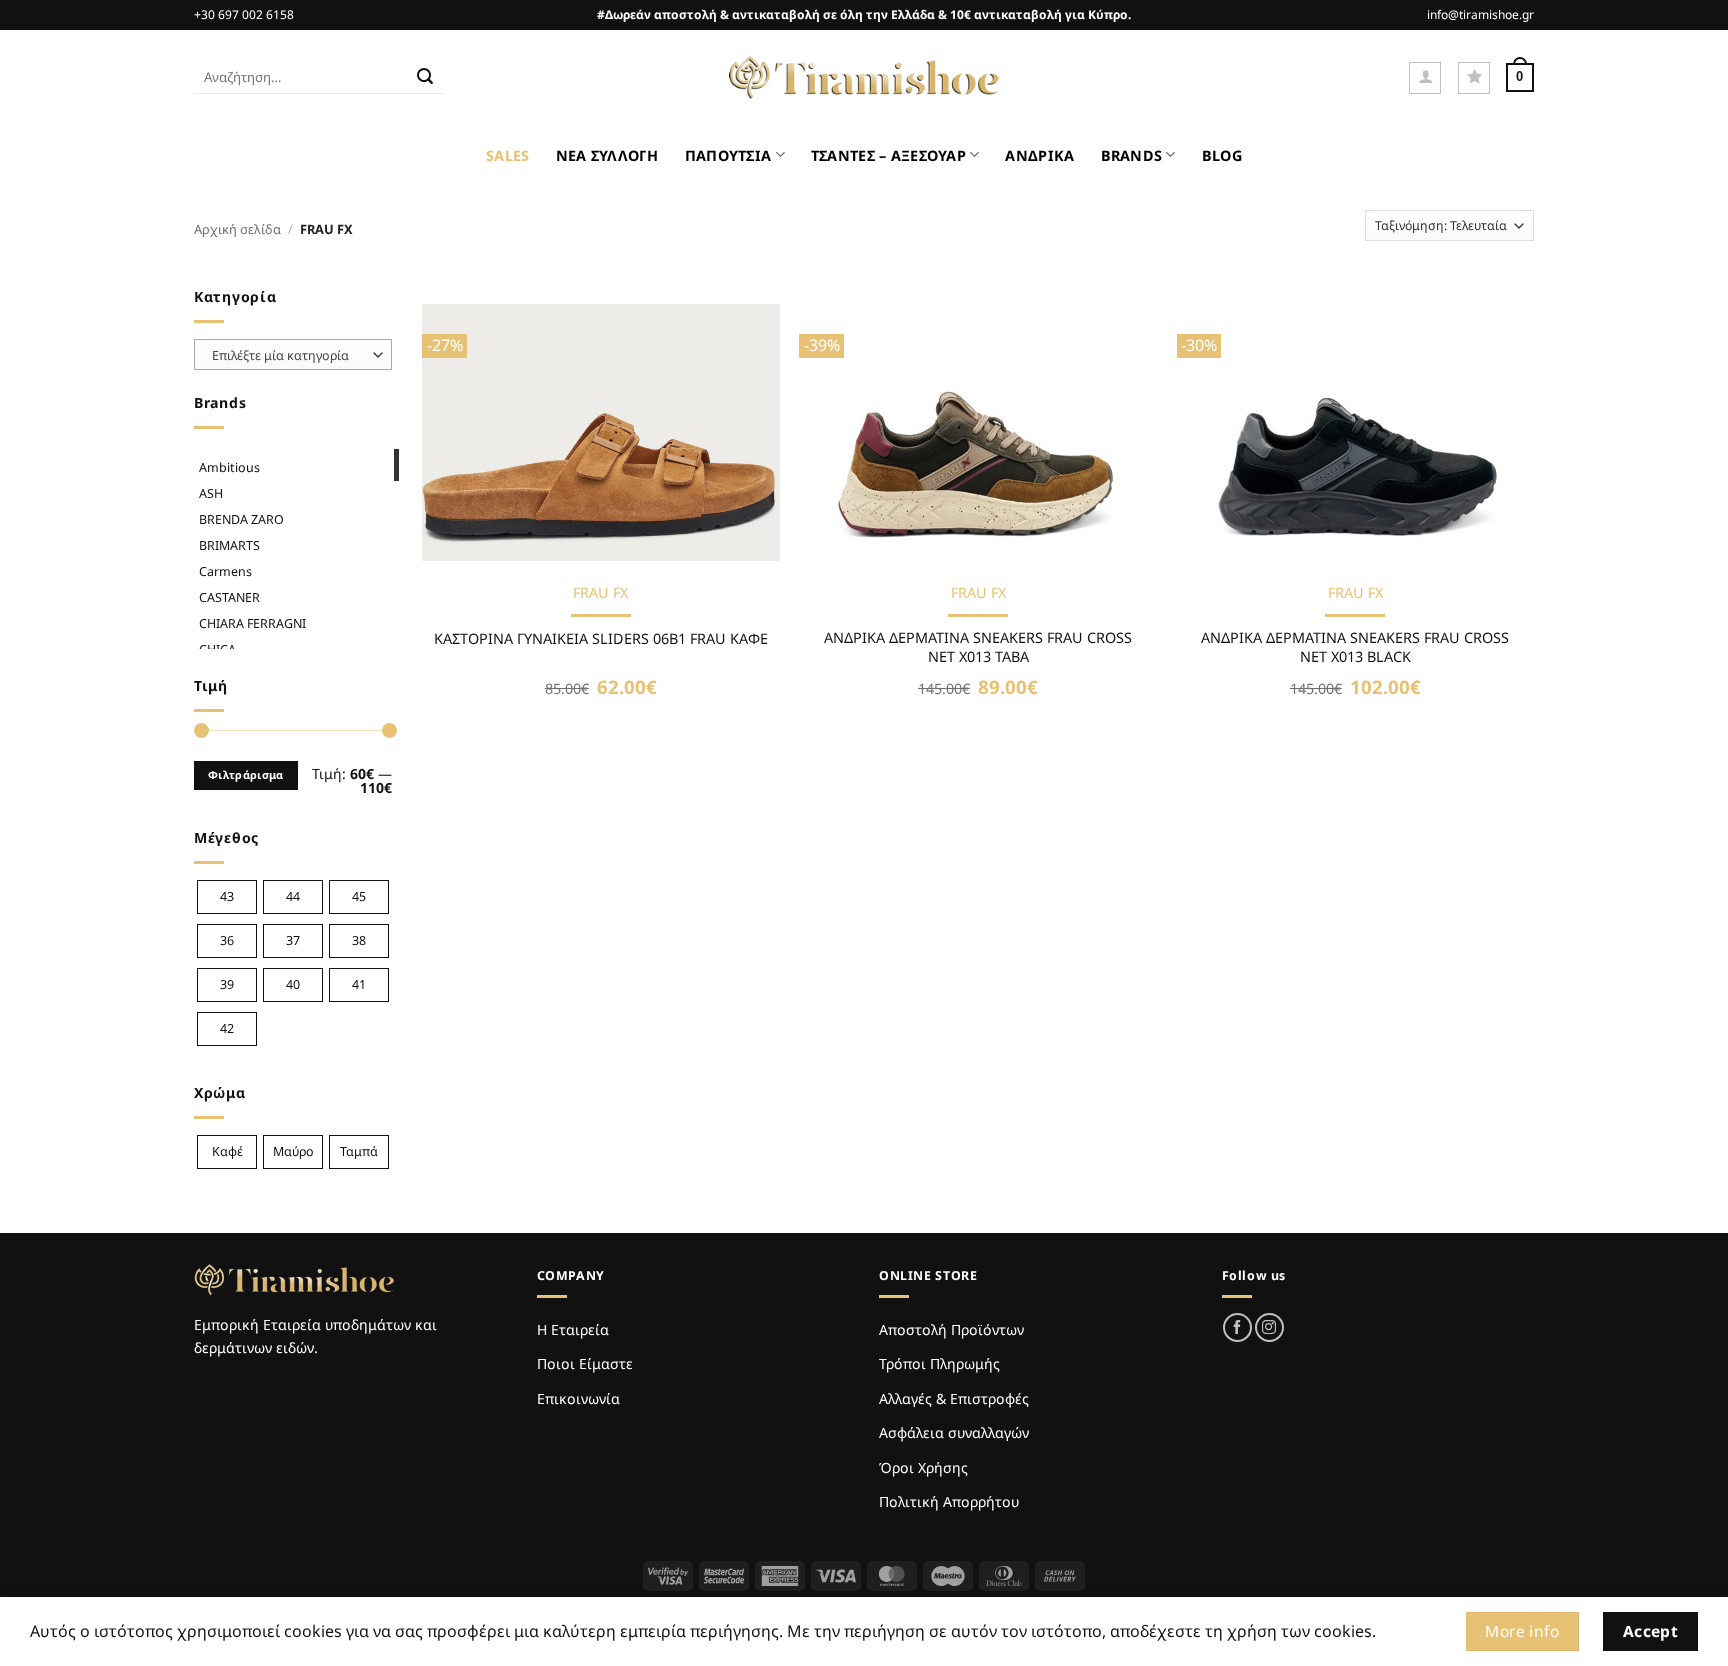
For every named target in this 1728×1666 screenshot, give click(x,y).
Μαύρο (293, 1151)
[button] (1425, 78)
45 (359, 896)
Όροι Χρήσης (923, 1467)
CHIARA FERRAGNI (252, 623)
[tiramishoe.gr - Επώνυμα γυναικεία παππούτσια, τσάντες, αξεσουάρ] (864, 78)
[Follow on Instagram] (1269, 1327)
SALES (507, 155)
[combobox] (293, 354)
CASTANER (229, 597)
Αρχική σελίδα (237, 229)
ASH (211, 493)
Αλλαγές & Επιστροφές (954, 1398)
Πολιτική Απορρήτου (949, 1501)
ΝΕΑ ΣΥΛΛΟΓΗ (607, 155)
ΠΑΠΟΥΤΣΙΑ (728, 155)
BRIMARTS (229, 545)
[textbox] (289, 355)
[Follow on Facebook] (1237, 1327)
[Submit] (425, 78)
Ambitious (229, 467)
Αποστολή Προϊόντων (951, 1329)
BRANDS (1132, 155)
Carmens (225, 571)
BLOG (1222, 155)
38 (359, 940)
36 (227, 940)
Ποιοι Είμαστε (585, 1363)
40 (293, 984)
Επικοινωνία (578, 1398)
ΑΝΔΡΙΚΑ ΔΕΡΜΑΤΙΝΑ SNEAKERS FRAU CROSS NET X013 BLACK (1355, 647)
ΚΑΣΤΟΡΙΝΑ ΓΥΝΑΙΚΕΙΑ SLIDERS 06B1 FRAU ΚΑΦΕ (601, 639)
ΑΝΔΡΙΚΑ (1039, 155)
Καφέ (227, 1151)
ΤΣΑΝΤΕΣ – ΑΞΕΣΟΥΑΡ (888, 155)
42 (227, 1028)
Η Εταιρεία (573, 1329)
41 (359, 984)
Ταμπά (359, 1151)
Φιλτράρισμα (246, 774)
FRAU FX (600, 593)
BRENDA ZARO (241, 519)
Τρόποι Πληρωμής (939, 1363)
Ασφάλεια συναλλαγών (954, 1432)
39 (227, 984)
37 (293, 940)
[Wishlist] (1474, 78)
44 (293, 896)
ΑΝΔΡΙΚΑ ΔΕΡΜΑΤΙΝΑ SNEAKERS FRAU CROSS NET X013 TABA (978, 647)
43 (227, 896)
